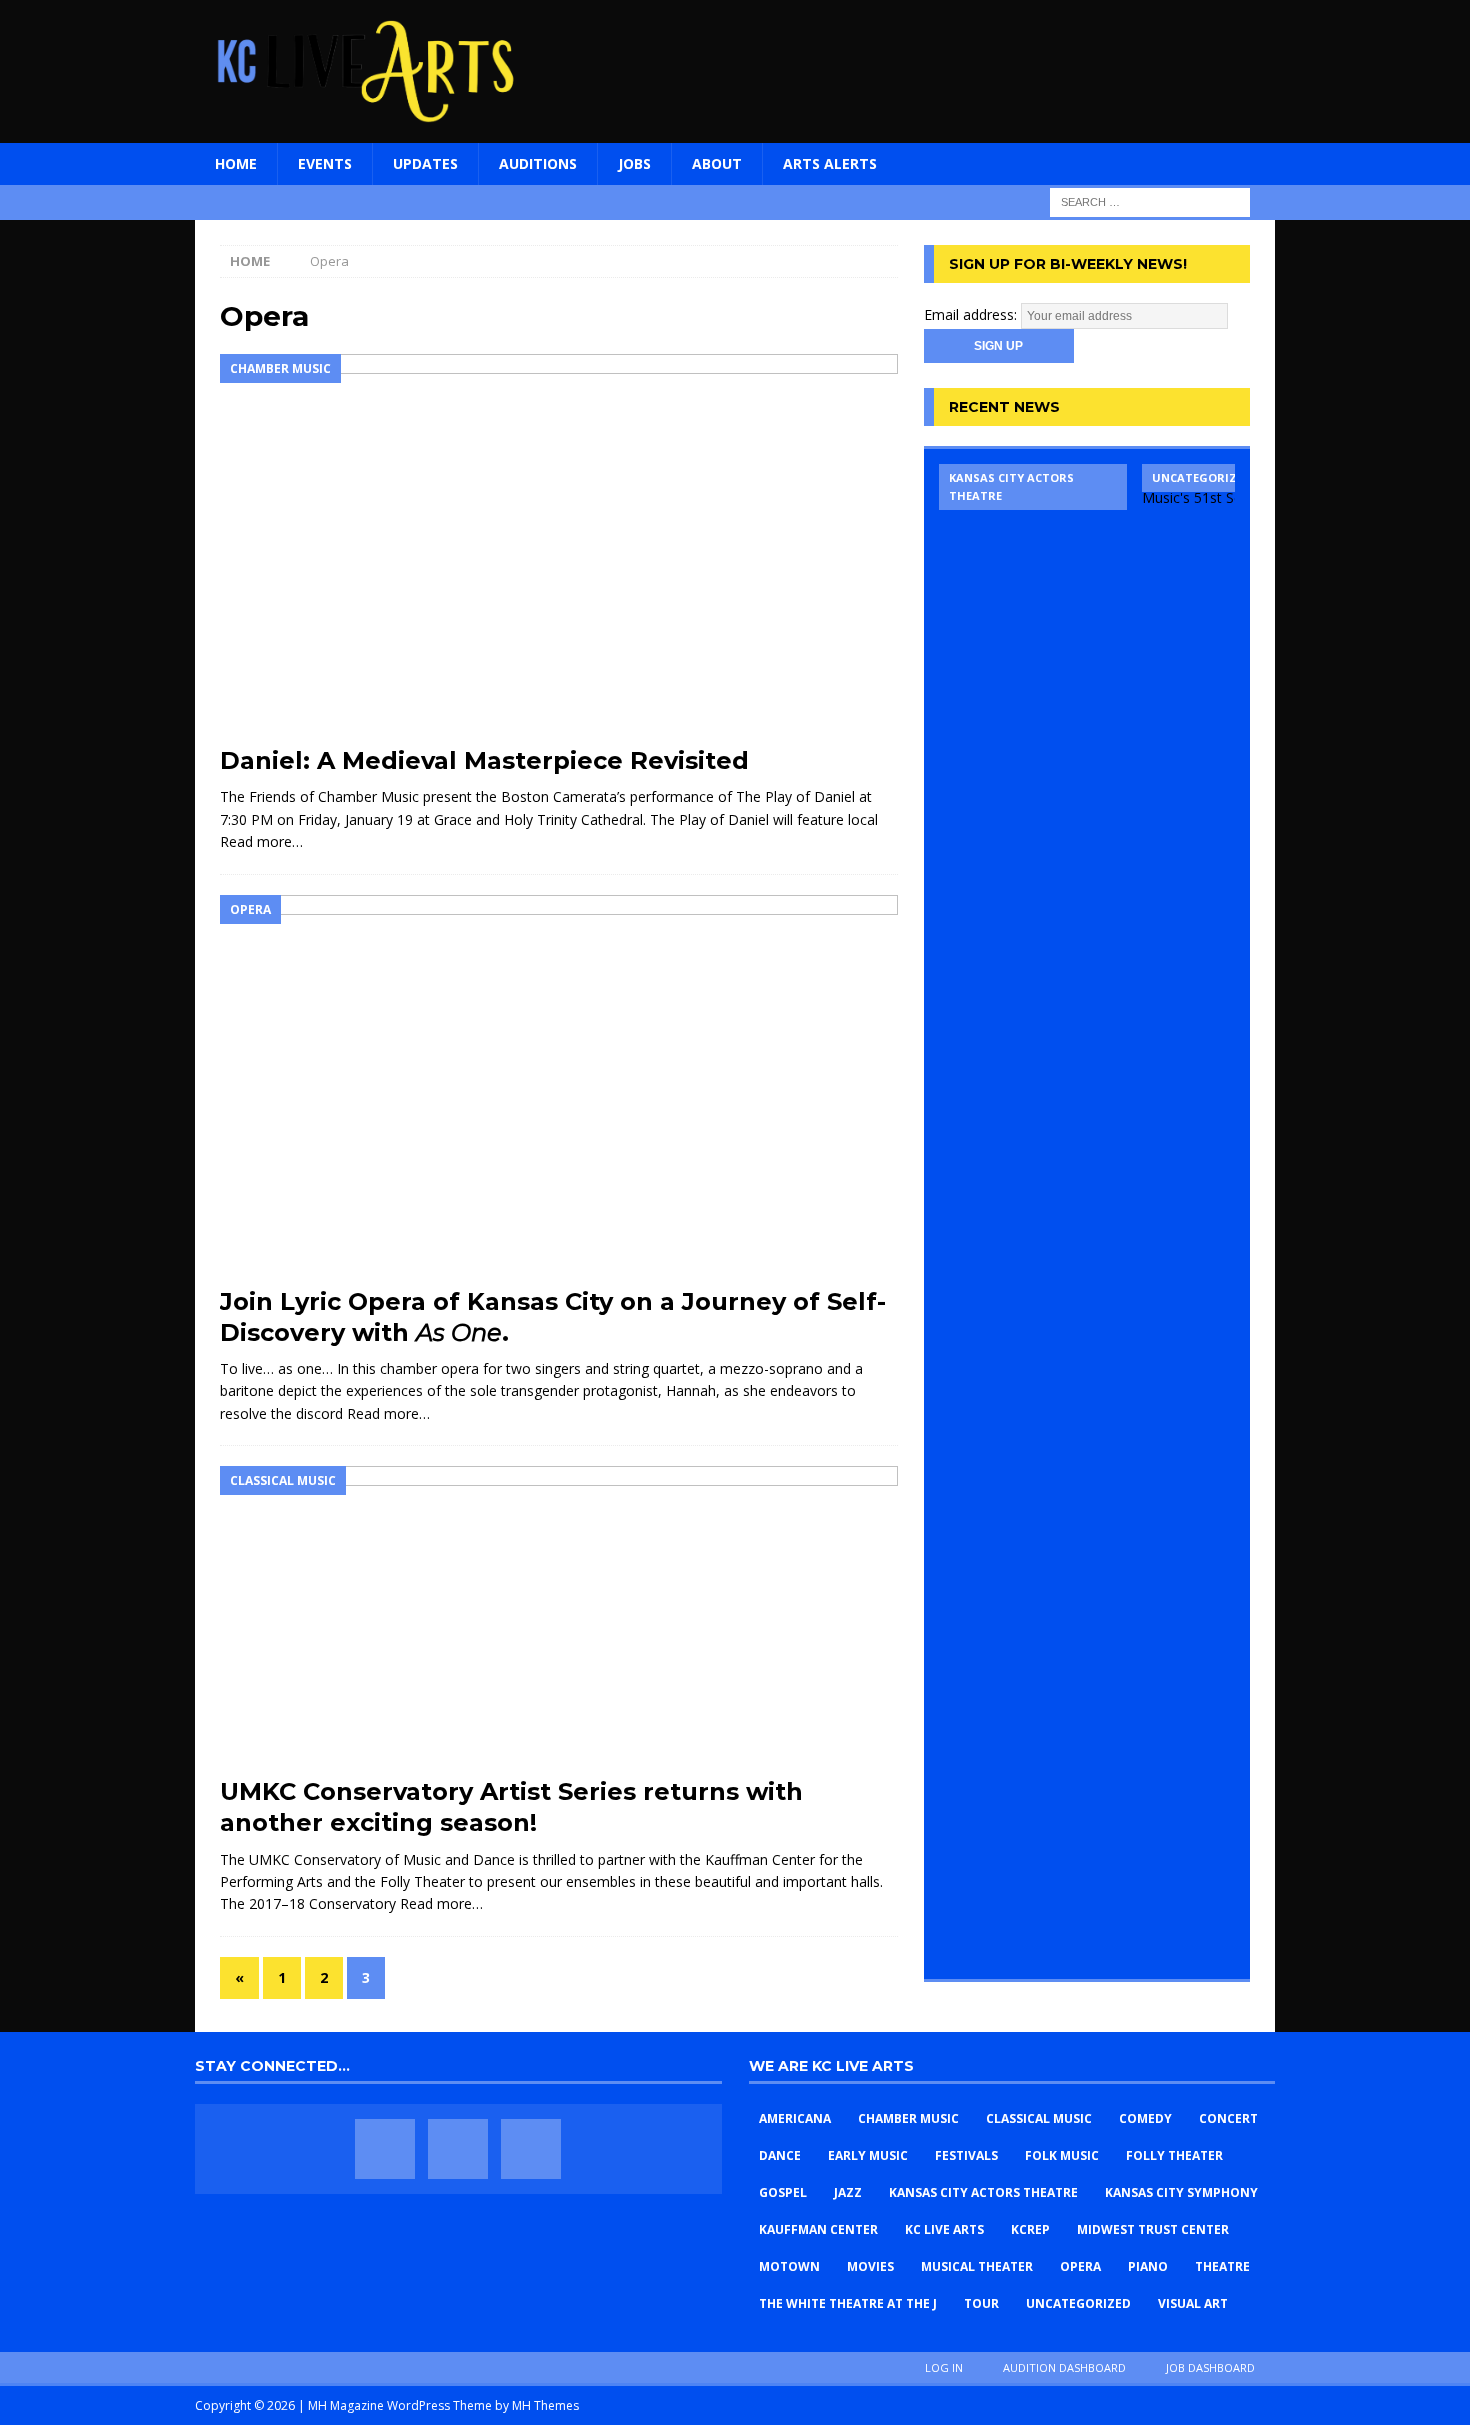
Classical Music (1039, 2118)
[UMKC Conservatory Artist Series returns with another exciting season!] (559, 1616)
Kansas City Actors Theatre (983, 2192)
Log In (944, 2367)
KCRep (1030, 2229)
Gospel (783, 2192)
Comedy (1145, 2118)
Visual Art (1193, 2303)
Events (325, 163)
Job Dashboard (1210, 2367)
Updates (425, 163)
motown (789, 2266)
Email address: (972, 314)
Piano (1148, 2266)
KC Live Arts (944, 2229)
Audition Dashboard (1064, 2367)
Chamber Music (908, 2118)
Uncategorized (1078, 2303)
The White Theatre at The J (848, 2303)
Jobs (634, 163)
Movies (870, 2266)
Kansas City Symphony (1181, 2192)
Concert (1228, 2118)
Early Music (868, 2155)
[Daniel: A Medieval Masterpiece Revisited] (559, 544)
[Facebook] (385, 2149)
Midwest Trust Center (1153, 2229)
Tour (981, 2303)
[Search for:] (1150, 200)
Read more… (261, 841)
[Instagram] (531, 2149)
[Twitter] (458, 2149)
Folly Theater (1174, 2155)
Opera (1080, 2266)
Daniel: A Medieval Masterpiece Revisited (484, 760)
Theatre (1222, 2266)
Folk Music (1062, 2155)
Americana (795, 2118)
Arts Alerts (830, 163)
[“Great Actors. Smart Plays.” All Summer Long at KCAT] (1033, 1214)
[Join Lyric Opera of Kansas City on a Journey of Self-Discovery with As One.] (559, 1085)
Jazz (848, 2192)
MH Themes (545, 2405)
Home (236, 163)
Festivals (966, 2155)
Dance (780, 2155)
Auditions (538, 163)
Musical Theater (977, 2266)
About (717, 163)
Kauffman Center (818, 2229)
